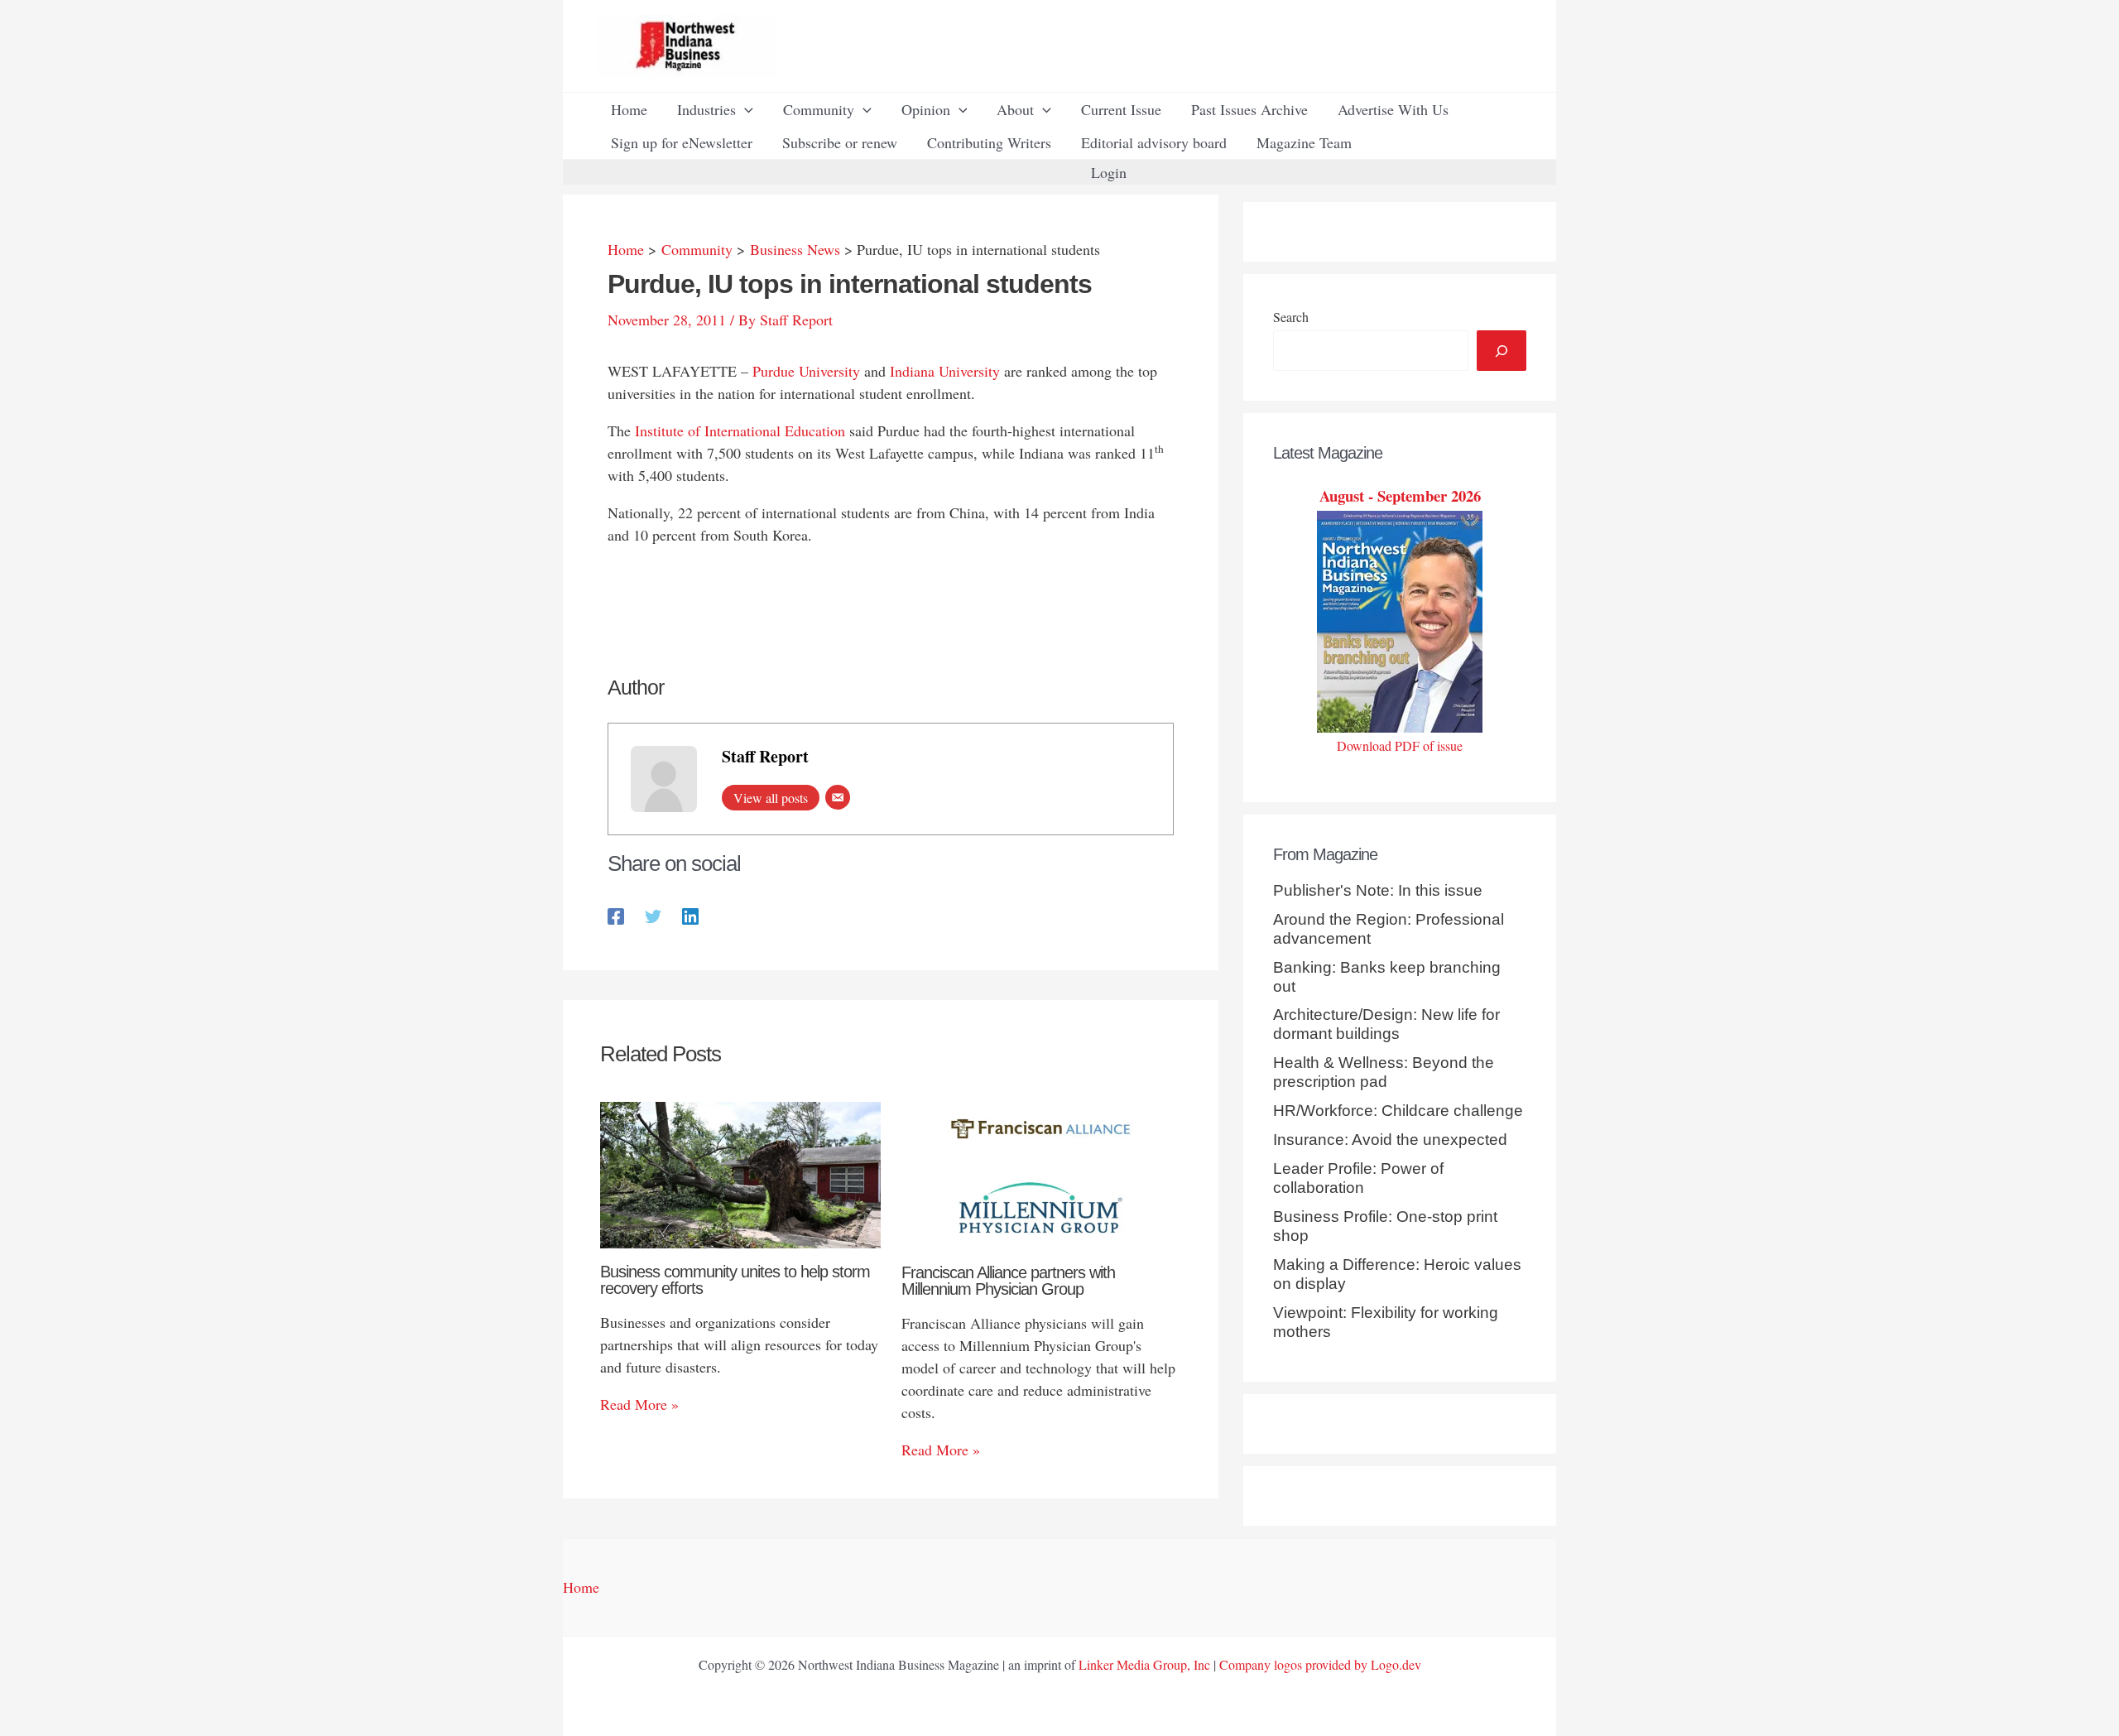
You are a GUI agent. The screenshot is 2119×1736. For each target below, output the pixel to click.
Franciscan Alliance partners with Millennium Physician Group (1008, 1281)
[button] (745, 109)
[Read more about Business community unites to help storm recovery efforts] (740, 1173)
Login (1109, 172)
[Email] (838, 797)
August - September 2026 (1400, 495)
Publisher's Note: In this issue (1378, 890)
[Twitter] (653, 914)
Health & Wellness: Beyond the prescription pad (1384, 1072)
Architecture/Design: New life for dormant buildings (1386, 1024)
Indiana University (945, 371)
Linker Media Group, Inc (1144, 1664)
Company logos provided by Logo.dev (1320, 1664)
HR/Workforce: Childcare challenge (1398, 1111)
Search (1291, 317)
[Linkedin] (690, 914)
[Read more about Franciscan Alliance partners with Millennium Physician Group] (1042, 1173)
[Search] (1502, 351)
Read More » (639, 1404)
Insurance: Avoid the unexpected (1390, 1140)
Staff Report (765, 756)
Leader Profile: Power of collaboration (1358, 1178)
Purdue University (806, 371)
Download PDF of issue (1400, 745)
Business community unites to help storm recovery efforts (735, 1280)
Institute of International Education (740, 430)
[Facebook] (616, 914)
